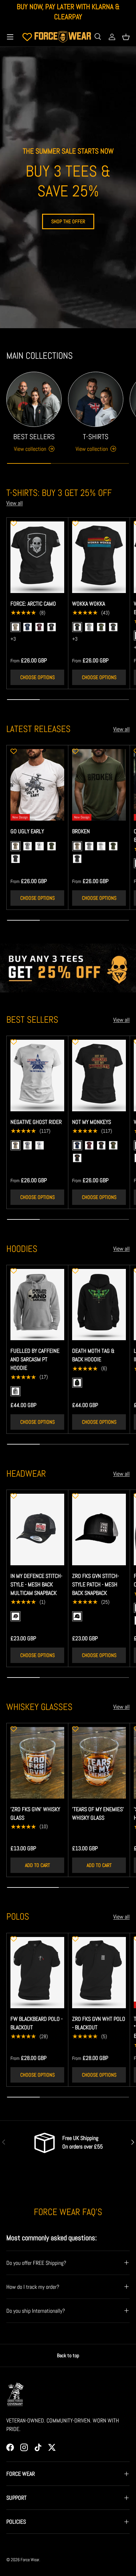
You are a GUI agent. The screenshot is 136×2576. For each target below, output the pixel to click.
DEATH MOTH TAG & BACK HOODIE (93, 1355)
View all (15, 503)
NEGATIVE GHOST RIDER (36, 1122)
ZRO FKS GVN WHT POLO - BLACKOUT (99, 2023)
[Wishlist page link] (27, 37)
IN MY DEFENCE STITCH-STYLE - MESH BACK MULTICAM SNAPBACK (36, 1584)
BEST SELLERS (34, 437)
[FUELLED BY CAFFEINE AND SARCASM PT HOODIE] (37, 1305)
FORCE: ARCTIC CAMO (33, 604)
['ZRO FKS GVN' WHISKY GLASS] (37, 1763)
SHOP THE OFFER (68, 221)
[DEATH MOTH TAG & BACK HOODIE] (99, 1305)
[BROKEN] (99, 785)
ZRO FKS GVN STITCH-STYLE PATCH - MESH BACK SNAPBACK (96, 1584)
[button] (126, 37)
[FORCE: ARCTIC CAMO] (37, 557)
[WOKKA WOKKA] (99, 557)
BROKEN (81, 831)
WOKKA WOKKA (89, 604)
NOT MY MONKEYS (92, 1122)
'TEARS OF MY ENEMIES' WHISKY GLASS (98, 1813)
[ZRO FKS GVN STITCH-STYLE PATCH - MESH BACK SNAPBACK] (99, 1529)
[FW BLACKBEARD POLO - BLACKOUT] (37, 1973)
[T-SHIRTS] (96, 399)
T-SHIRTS (96, 437)
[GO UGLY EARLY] (37, 785)
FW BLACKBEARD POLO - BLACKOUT (37, 2023)
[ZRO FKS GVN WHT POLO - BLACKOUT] (99, 1973)
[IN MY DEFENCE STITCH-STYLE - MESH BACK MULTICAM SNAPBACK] (37, 1529)
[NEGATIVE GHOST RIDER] (37, 1076)
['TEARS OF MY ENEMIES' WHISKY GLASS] (99, 1763)
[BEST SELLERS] (34, 399)
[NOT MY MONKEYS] (99, 1076)
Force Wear (30, 2560)
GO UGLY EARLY (27, 831)
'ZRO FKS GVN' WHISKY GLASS (35, 1813)
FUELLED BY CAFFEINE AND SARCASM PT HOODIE (35, 1359)
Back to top (68, 2355)
